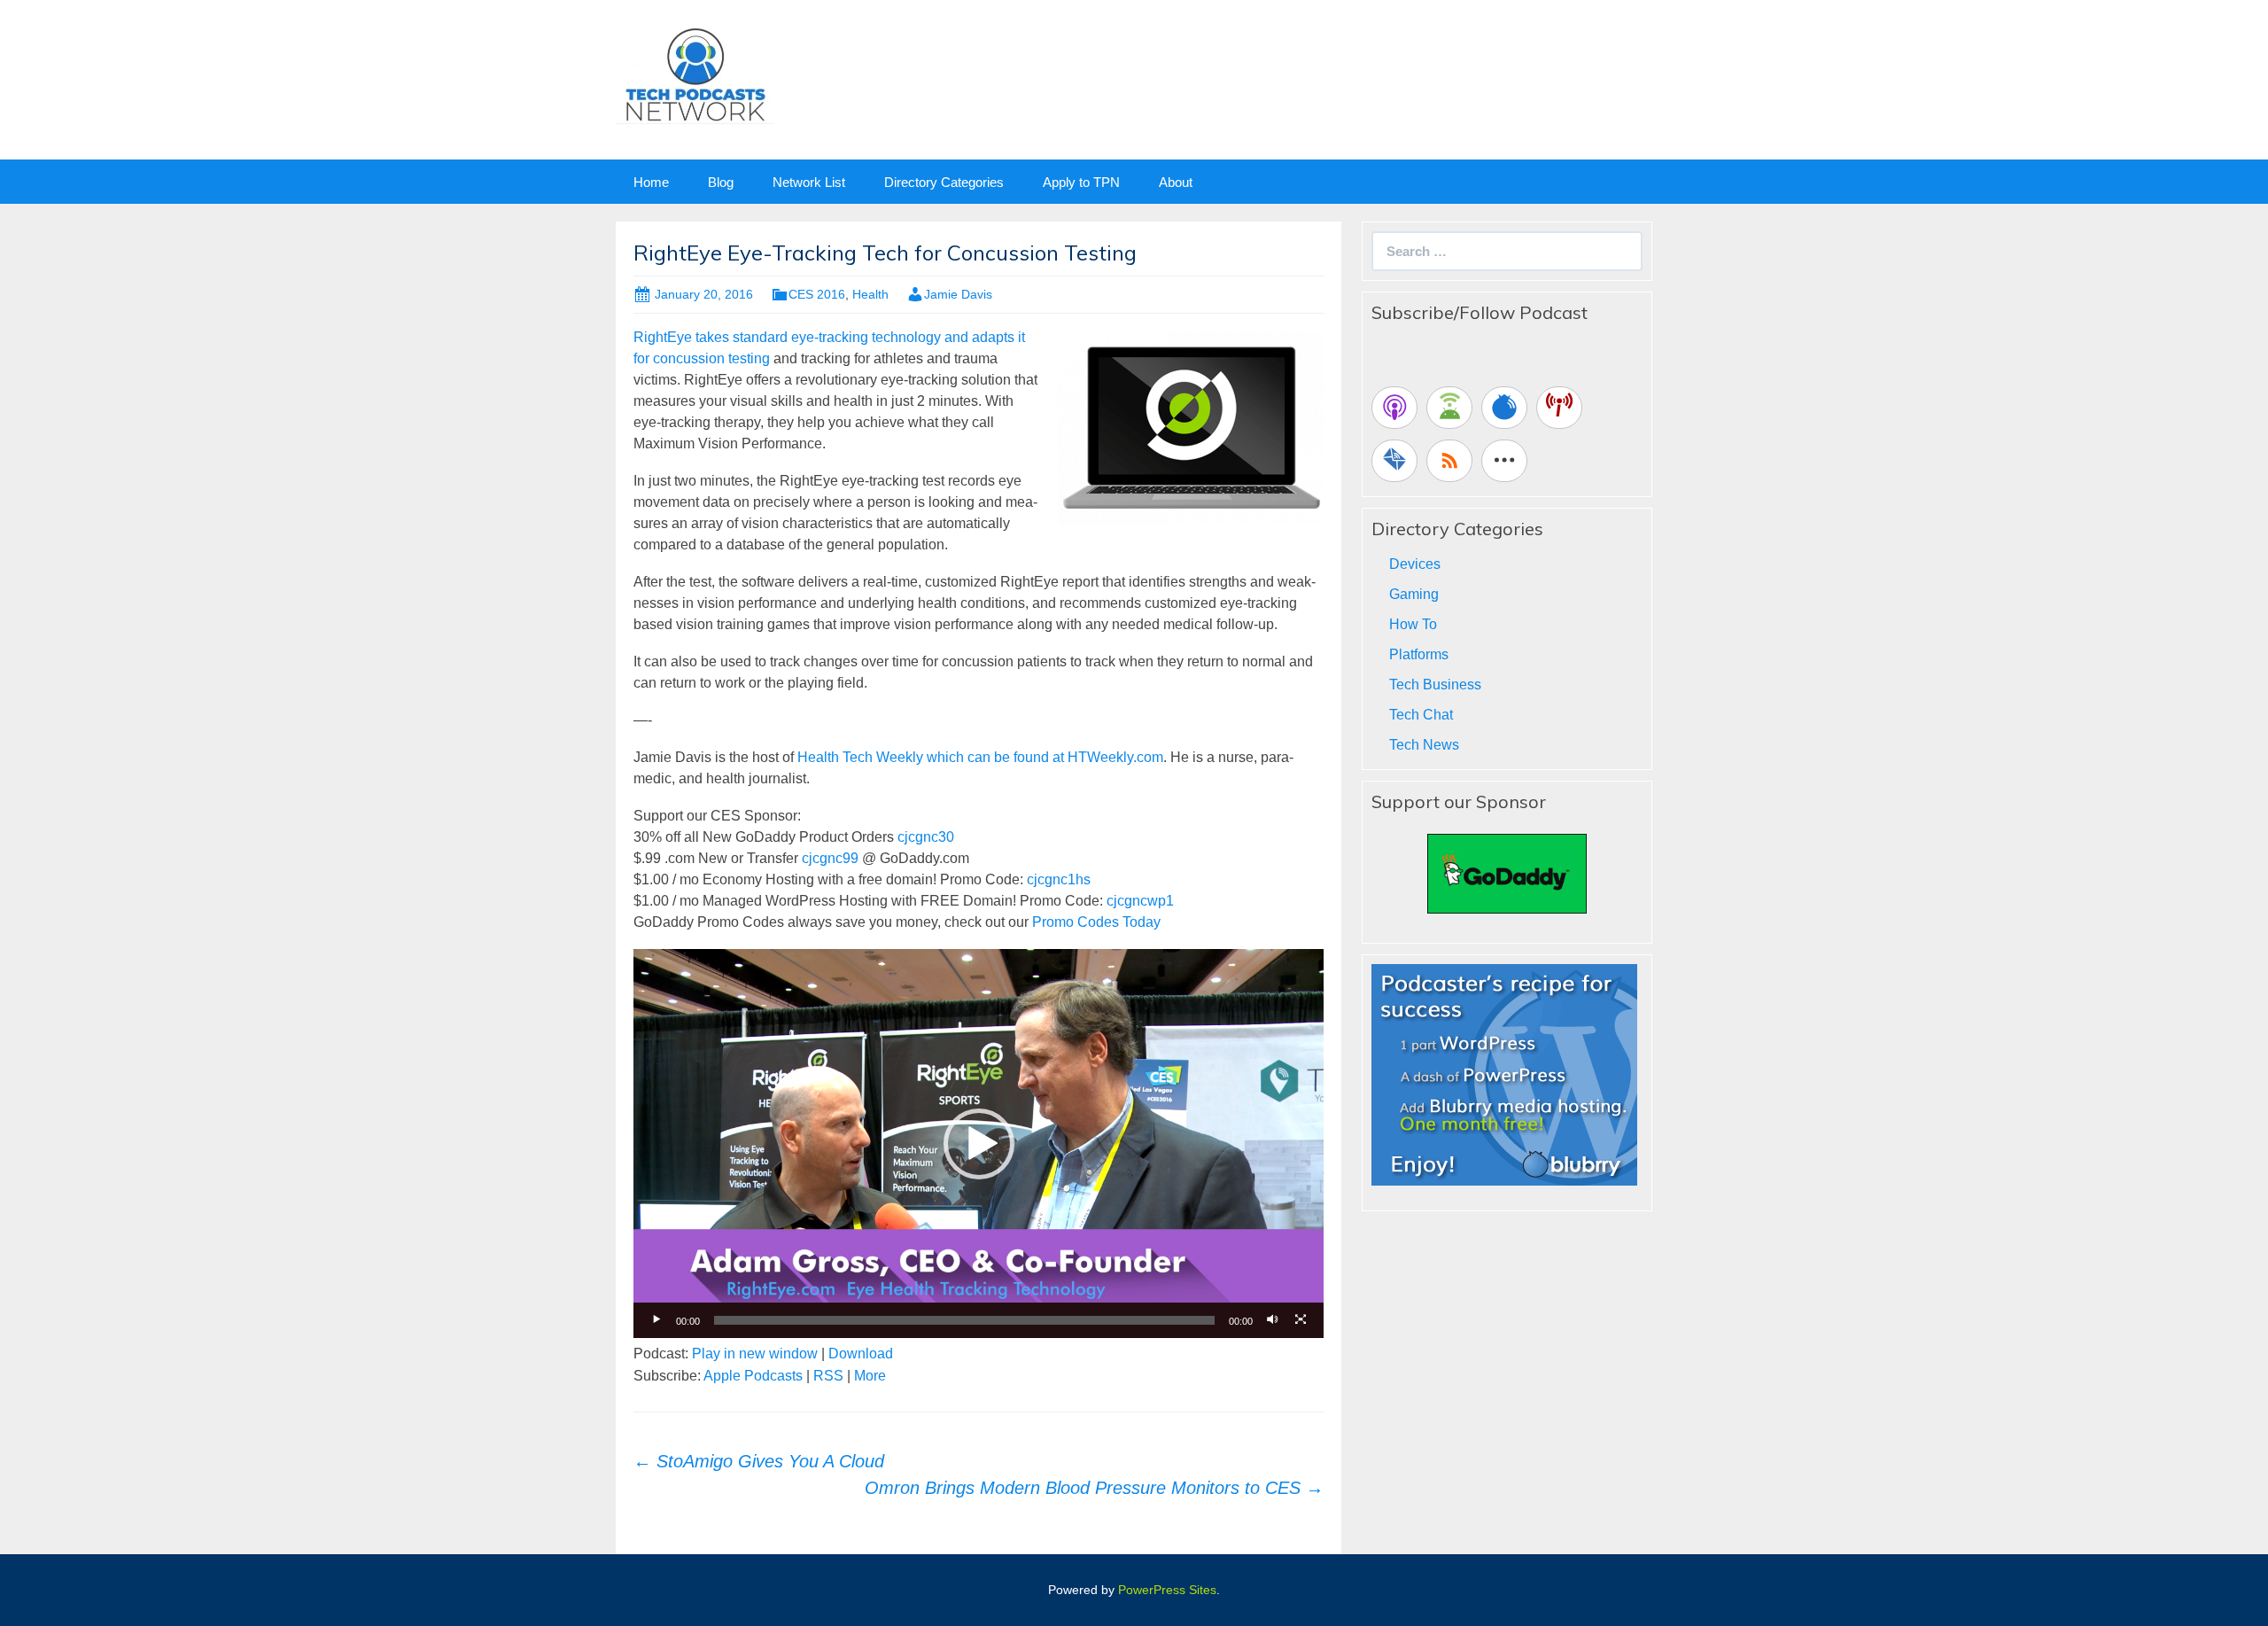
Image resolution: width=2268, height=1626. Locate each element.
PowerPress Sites (1167, 1590)
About (1176, 182)
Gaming (1414, 594)
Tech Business (1435, 685)
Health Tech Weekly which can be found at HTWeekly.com (980, 757)
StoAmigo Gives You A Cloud (759, 1461)
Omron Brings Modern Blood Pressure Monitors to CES (1094, 1488)
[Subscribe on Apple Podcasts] (1394, 408)
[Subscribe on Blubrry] (1504, 408)
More (870, 1376)
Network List (809, 182)
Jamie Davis (958, 294)
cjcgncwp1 (1140, 901)
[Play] (656, 1320)
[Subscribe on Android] (1449, 408)
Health (870, 294)
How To (1413, 624)
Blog (721, 182)
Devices (1415, 564)
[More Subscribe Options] (1504, 461)
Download (861, 1354)
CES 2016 (817, 294)
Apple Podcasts (753, 1376)
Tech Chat (1421, 715)
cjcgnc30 (926, 837)
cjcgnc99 (830, 858)
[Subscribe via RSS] (1449, 461)
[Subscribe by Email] (1394, 461)
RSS (828, 1376)
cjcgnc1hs (1059, 879)
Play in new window (755, 1354)
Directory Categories (944, 182)
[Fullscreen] (1301, 1320)
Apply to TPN (1081, 182)
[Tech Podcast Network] (695, 74)
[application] (979, 1143)
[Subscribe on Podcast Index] (1559, 408)
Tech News (1424, 745)
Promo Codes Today (1096, 922)
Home (651, 182)
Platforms (1419, 654)
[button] (979, 1144)
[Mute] (1272, 1320)
